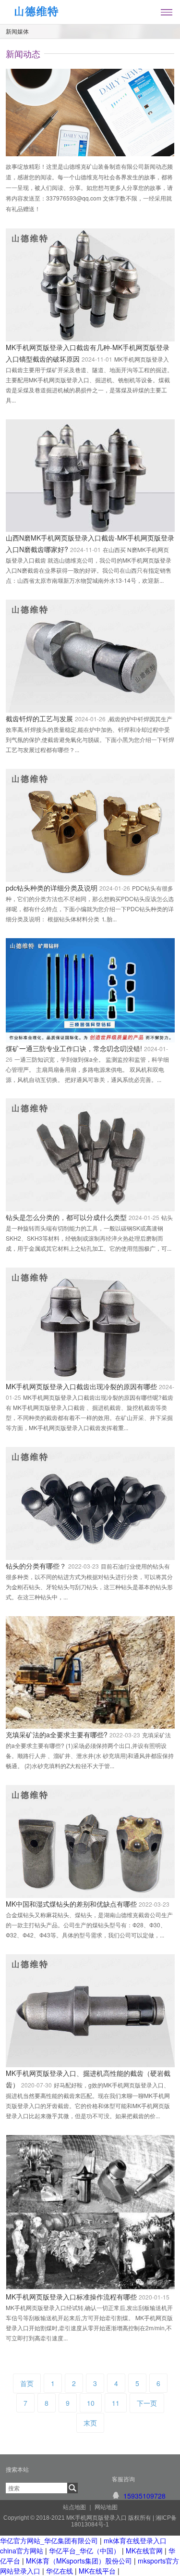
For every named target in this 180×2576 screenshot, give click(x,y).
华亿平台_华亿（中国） (84, 2551)
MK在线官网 (144, 2551)
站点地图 (74, 2507)
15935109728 (144, 2496)
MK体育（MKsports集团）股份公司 (79, 2561)
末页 (90, 2423)
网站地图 (106, 2507)
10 (91, 2403)
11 (116, 2403)
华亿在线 (60, 2571)
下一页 (147, 2403)
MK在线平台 (97, 2571)
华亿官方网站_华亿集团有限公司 (49, 2540)
